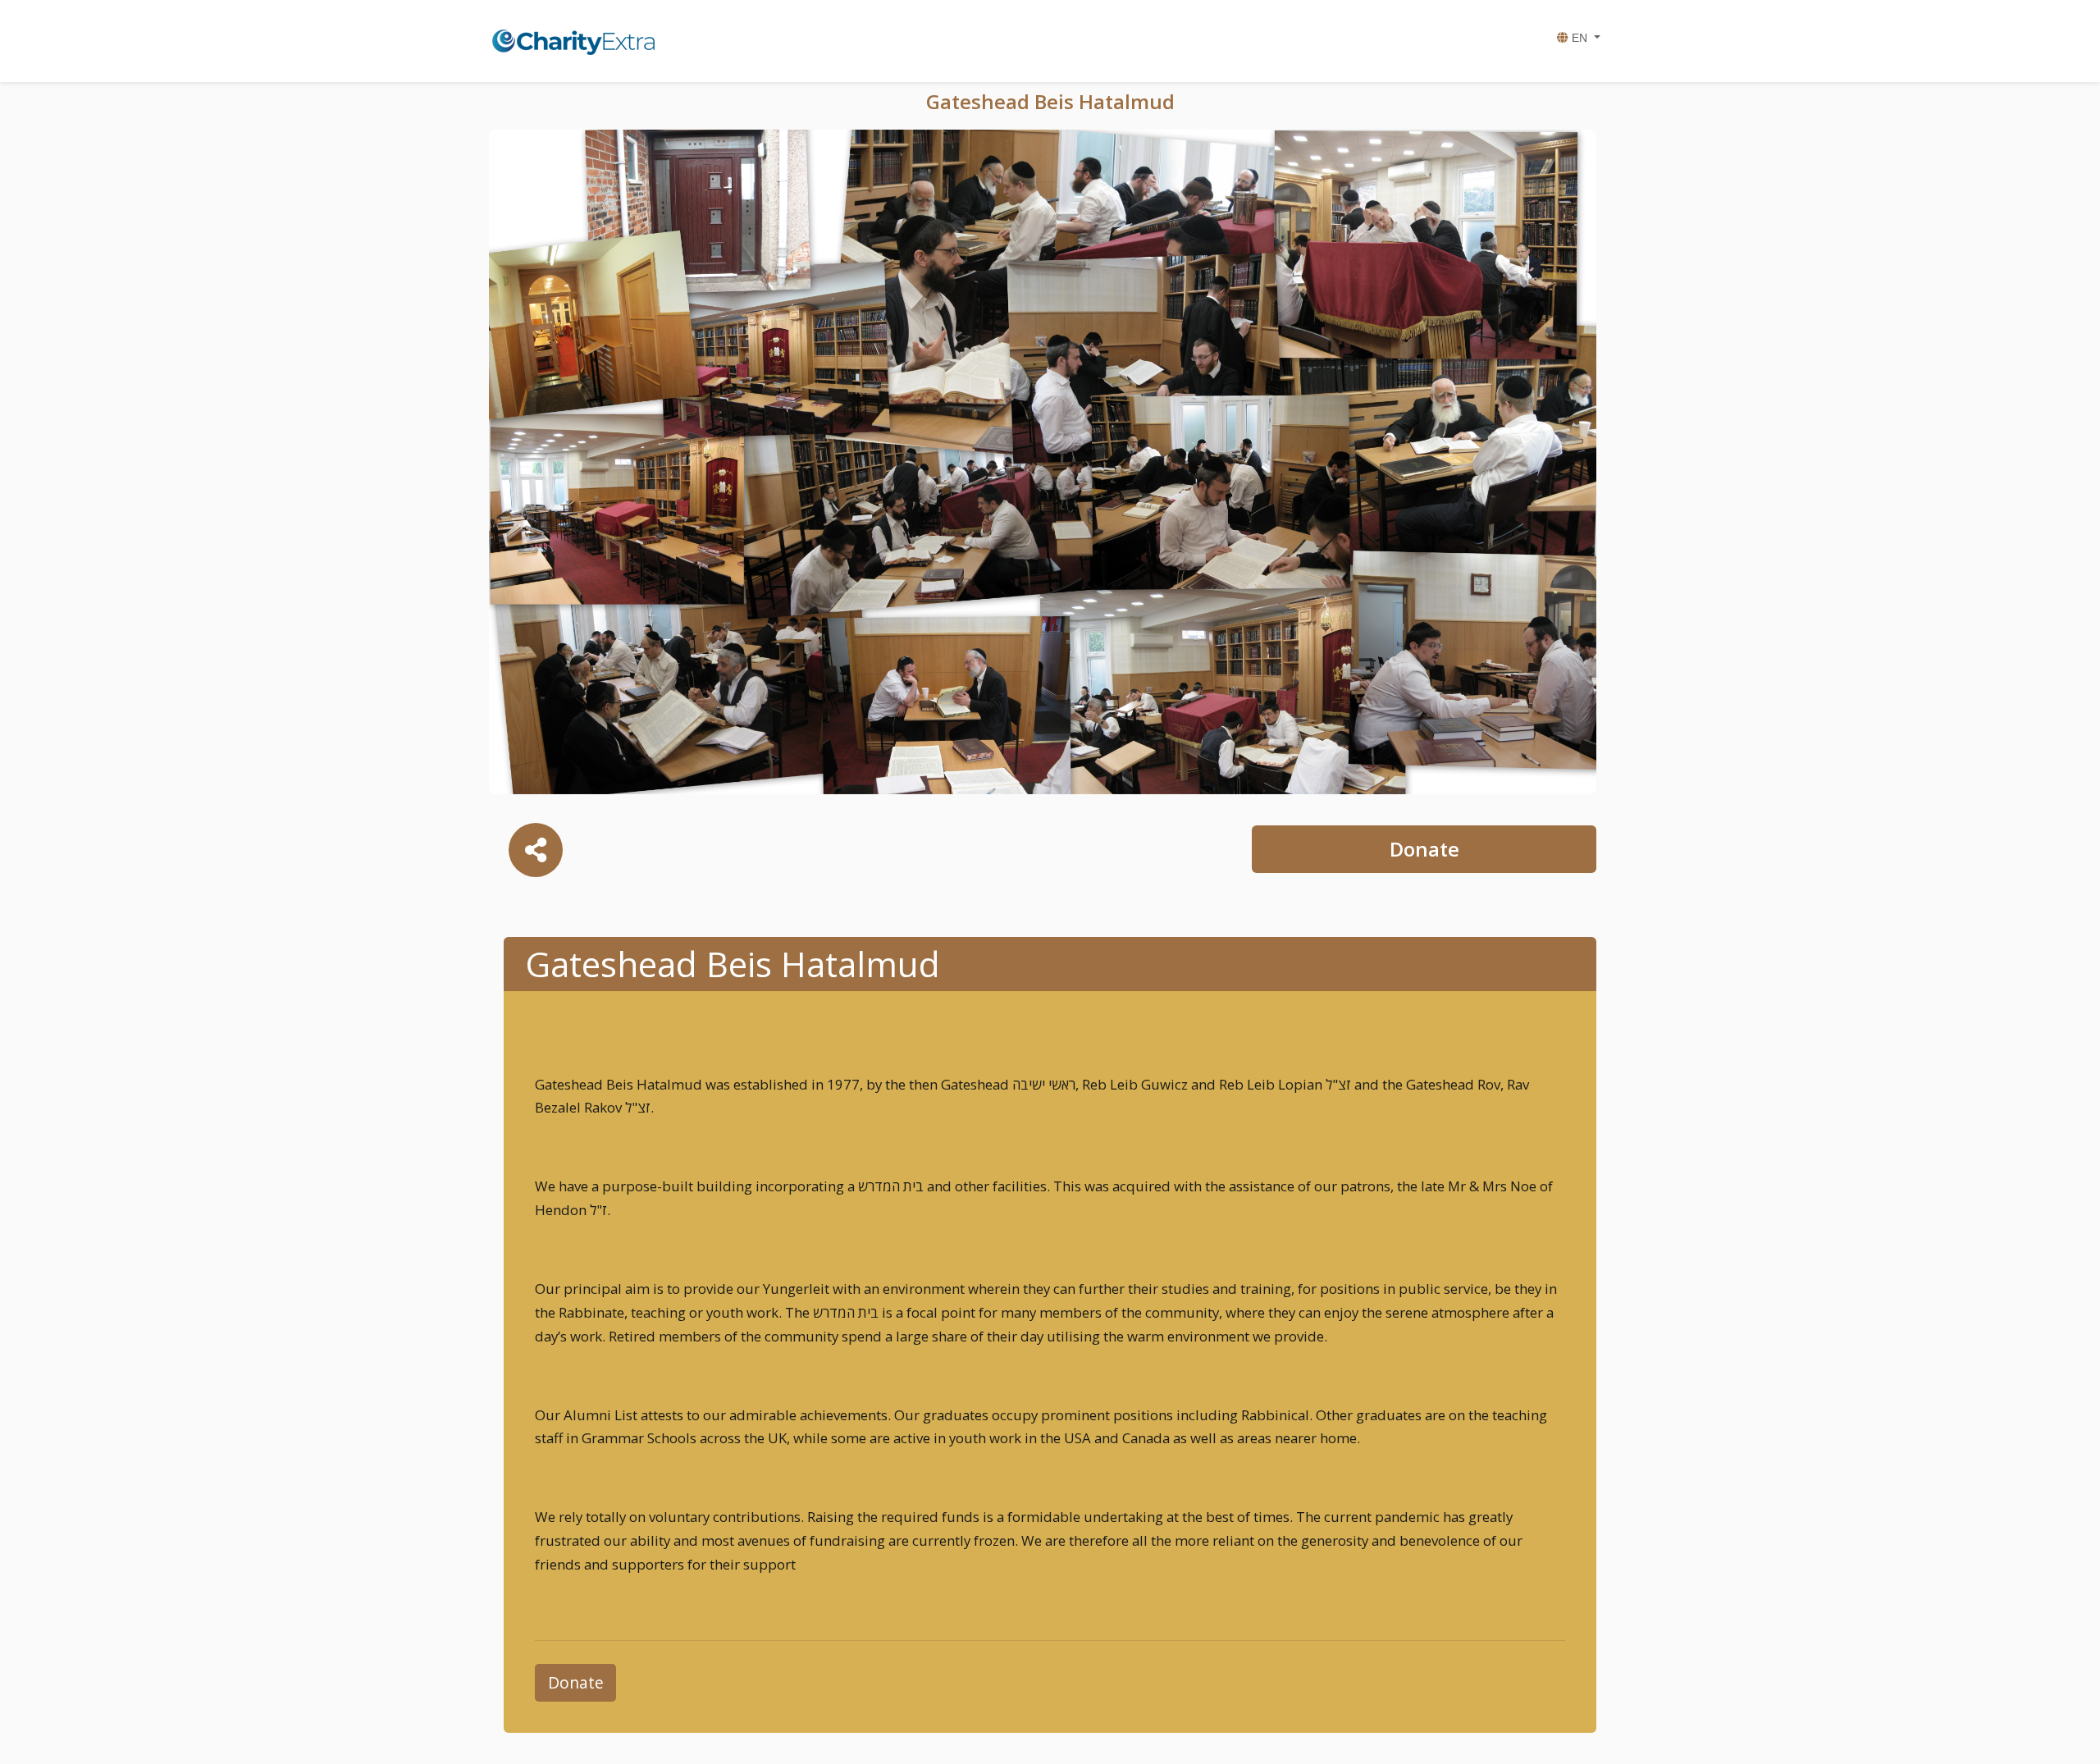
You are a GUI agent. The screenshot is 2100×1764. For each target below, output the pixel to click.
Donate (1424, 849)
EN (1580, 38)
